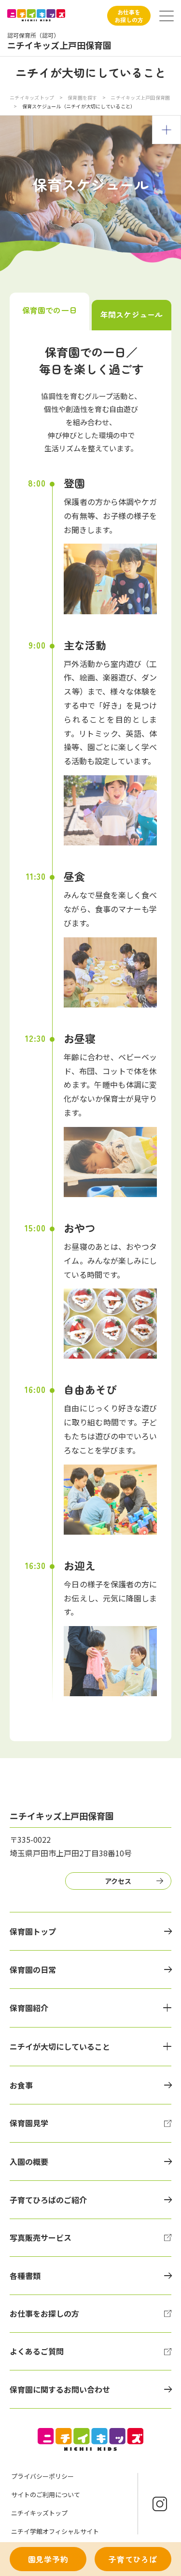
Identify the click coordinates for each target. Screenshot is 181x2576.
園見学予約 (48, 2559)
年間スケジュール (132, 314)
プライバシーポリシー (42, 2476)
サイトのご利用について (46, 2495)
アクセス (118, 1881)
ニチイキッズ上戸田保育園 (140, 97)
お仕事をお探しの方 (129, 16)
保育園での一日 (49, 310)
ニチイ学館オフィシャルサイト (55, 2531)
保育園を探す (83, 97)
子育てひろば (133, 2559)
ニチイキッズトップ (32, 97)
